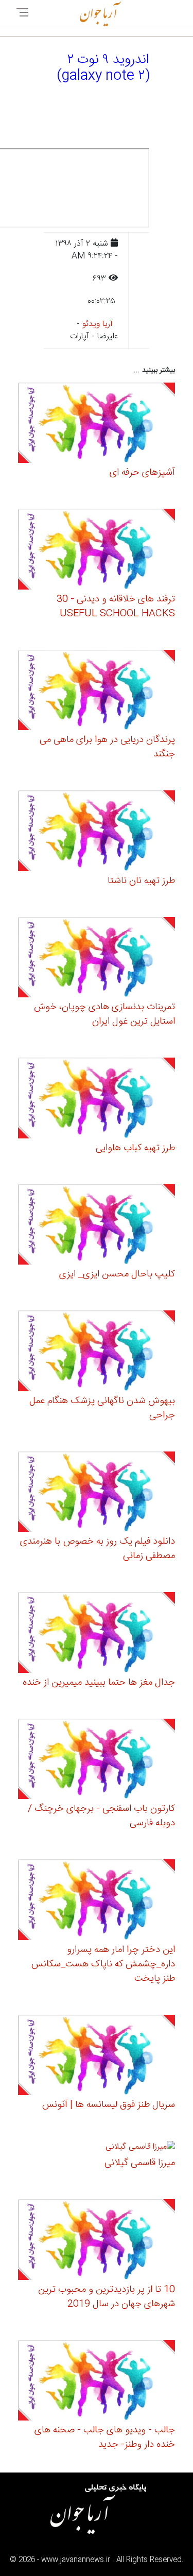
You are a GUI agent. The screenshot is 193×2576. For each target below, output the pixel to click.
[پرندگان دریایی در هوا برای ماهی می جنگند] (97, 692)
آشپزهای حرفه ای (142, 473)
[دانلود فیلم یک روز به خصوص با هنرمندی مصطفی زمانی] (97, 1493)
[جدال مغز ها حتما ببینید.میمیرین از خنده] (97, 1634)
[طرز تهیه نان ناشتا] (97, 832)
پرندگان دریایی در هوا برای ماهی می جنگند (107, 747)
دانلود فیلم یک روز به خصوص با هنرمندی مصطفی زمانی (98, 1549)
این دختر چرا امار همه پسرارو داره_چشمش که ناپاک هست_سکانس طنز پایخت (103, 1964)
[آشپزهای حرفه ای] (97, 425)
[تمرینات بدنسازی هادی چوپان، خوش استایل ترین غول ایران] (97, 959)
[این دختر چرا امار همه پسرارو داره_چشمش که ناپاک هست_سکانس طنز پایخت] (97, 1901)
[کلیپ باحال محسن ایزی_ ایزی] (97, 1226)
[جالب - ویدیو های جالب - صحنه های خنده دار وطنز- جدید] (97, 2382)
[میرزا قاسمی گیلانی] (140, 2149)
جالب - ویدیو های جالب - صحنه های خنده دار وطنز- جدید (105, 2437)
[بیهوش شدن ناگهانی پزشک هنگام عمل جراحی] (97, 1352)
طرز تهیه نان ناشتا (141, 881)
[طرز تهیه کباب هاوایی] (97, 1100)
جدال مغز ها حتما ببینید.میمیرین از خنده (99, 1683)
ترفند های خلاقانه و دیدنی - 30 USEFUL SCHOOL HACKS (116, 607)
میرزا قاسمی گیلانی (140, 2163)
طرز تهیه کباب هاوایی (135, 1148)
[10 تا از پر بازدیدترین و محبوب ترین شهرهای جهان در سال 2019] (97, 2241)
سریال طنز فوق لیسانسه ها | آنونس (109, 2105)
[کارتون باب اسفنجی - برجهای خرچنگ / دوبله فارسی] (97, 1761)
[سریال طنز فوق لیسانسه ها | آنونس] (97, 2057)
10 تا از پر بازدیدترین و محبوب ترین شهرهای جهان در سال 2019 (107, 2297)
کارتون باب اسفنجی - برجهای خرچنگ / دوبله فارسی (101, 1816)
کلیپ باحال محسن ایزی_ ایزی (117, 1274)
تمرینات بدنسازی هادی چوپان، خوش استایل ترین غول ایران (104, 1014)
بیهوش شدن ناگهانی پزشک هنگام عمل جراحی (102, 1408)
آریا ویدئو (98, 324)
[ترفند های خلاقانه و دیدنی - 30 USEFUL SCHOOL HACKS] (97, 551)
